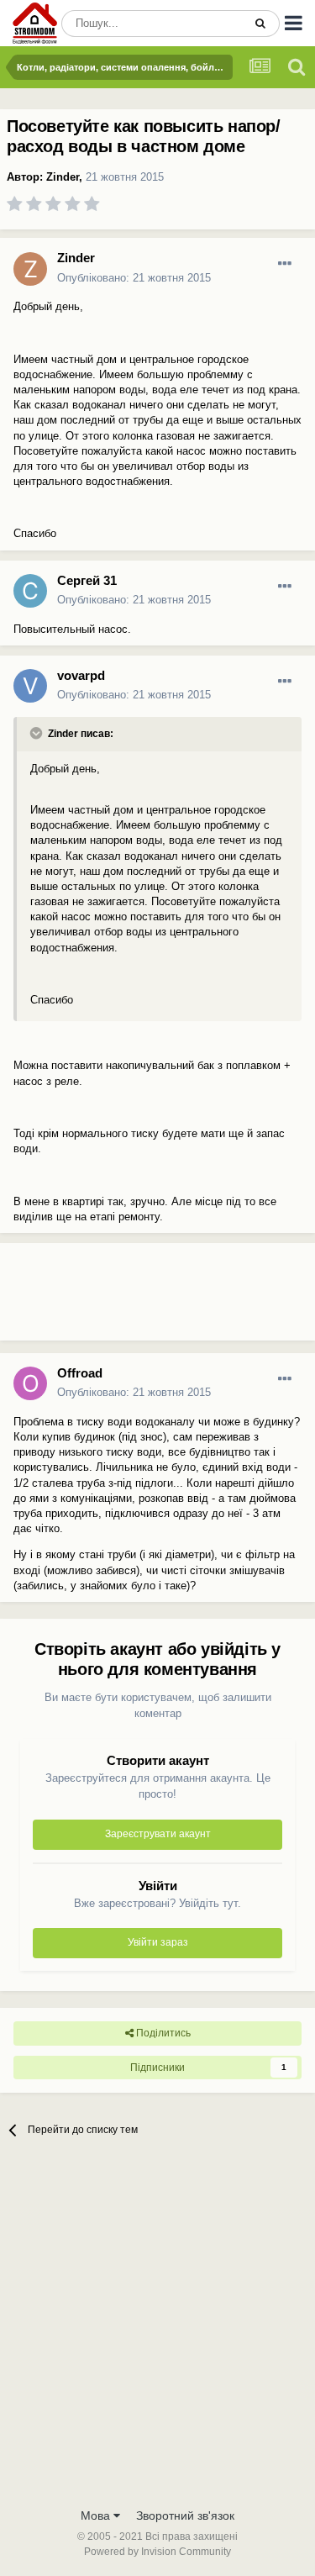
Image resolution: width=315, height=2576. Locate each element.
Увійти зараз (158, 1942)
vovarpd (81, 675)
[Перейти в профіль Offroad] (30, 1383)
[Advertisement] (134, 1299)
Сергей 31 (87, 580)
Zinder (63, 177)
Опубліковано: (134, 278)
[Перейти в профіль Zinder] (30, 269)
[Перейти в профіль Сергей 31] (30, 591)
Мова (97, 2515)
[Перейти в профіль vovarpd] (30, 686)
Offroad (80, 1373)
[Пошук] (260, 24)
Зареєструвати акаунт (158, 1834)
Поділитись (162, 2033)
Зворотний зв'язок (185, 2515)
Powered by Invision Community (157, 2552)
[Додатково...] (285, 264)
